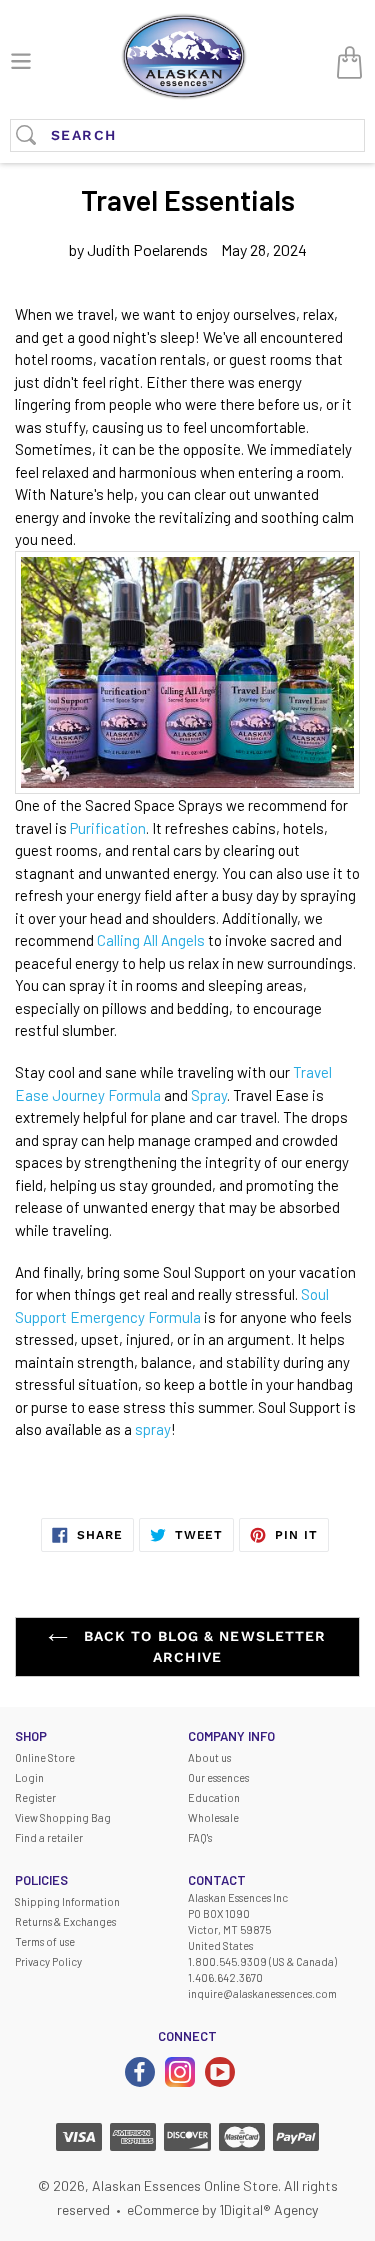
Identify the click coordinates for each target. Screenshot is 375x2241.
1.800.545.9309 (227, 1961)
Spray (209, 1095)
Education (214, 1797)
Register (35, 1797)
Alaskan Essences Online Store (185, 2185)
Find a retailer (49, 1837)
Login (29, 1777)
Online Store (45, 1757)
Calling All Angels (151, 940)
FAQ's (200, 1837)
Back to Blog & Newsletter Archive (202, 1646)
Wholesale (213, 1817)
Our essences (218, 1777)
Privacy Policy (48, 1961)
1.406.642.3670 (225, 1977)
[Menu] (21, 58)
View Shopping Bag (63, 1817)
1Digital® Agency (268, 2209)
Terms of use (45, 1941)
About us (209, 1757)
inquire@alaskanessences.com (262, 1993)
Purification (108, 828)
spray (153, 1429)
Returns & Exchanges (65, 1921)
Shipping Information (67, 1901)
